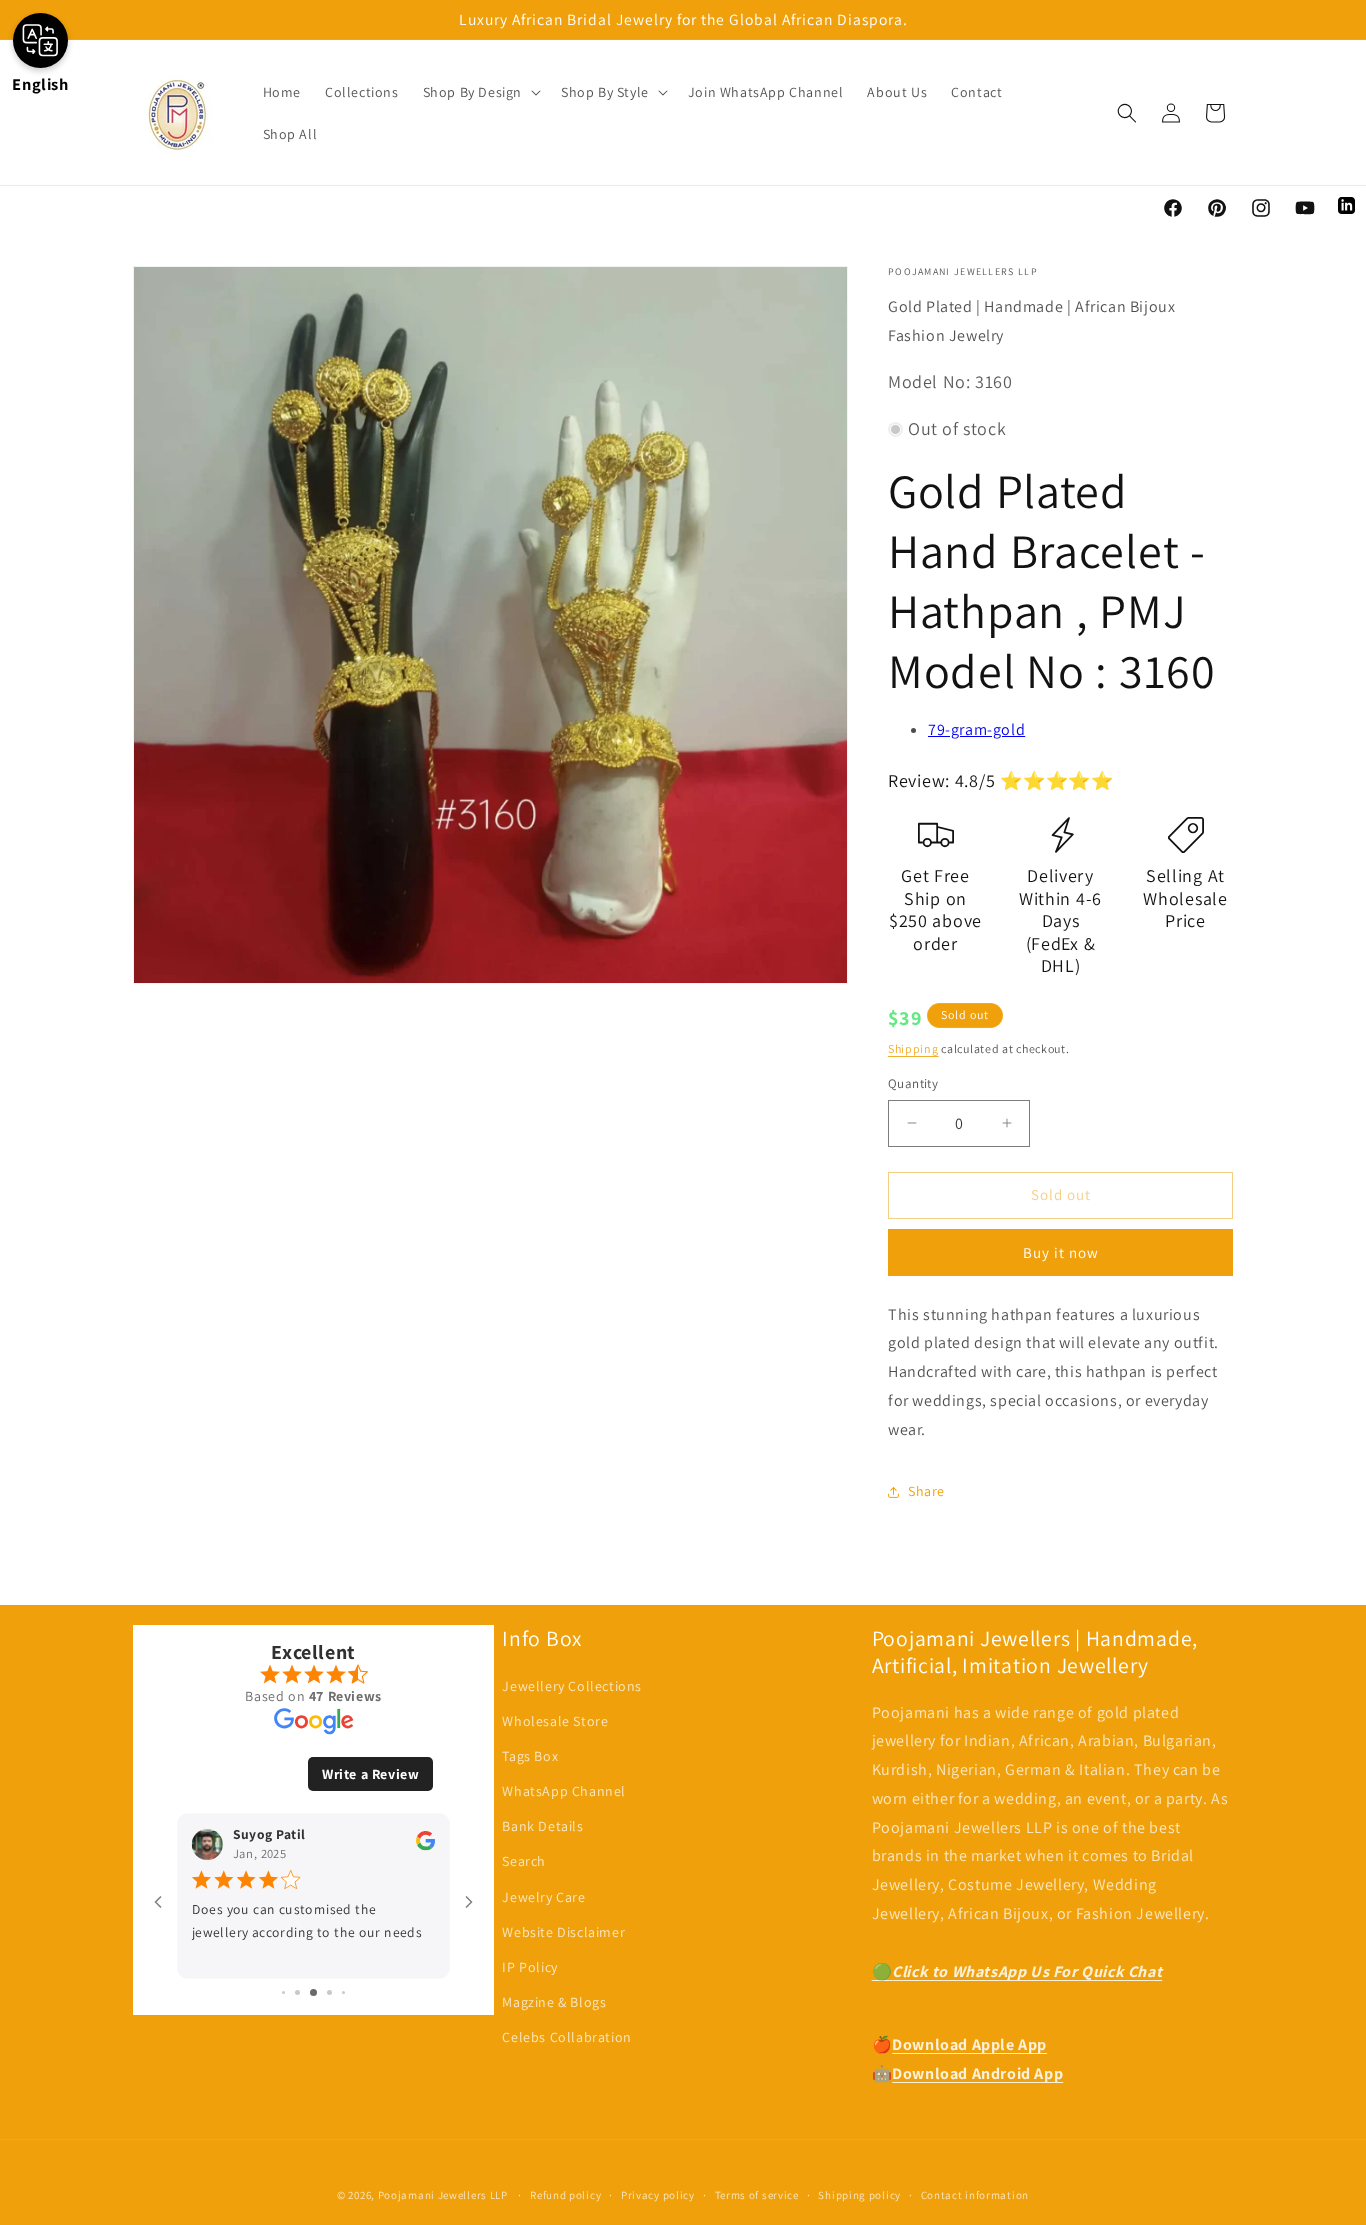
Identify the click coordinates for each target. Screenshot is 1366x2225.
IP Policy (529, 1967)
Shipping (913, 1048)
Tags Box (530, 1756)
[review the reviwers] (425, 1845)
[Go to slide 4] (329, 1992)
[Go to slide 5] (343, 1992)
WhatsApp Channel (564, 1791)
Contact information (975, 2195)
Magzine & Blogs (554, 2002)
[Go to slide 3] (313, 1992)
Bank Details (542, 1826)
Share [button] (926, 1491)
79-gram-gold (976, 729)
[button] (480, 92)
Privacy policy (658, 2195)
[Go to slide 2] (297, 1992)
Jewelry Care (543, 1897)
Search (524, 1861)
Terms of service (757, 2195)
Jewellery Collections (572, 1686)
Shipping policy (859, 2195)
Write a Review (370, 1774)
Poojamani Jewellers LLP (443, 2195)
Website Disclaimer (563, 1932)
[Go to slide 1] (283, 1992)
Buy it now (1061, 1252)
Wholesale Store (555, 1721)
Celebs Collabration (566, 2037)
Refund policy (565, 2195)
